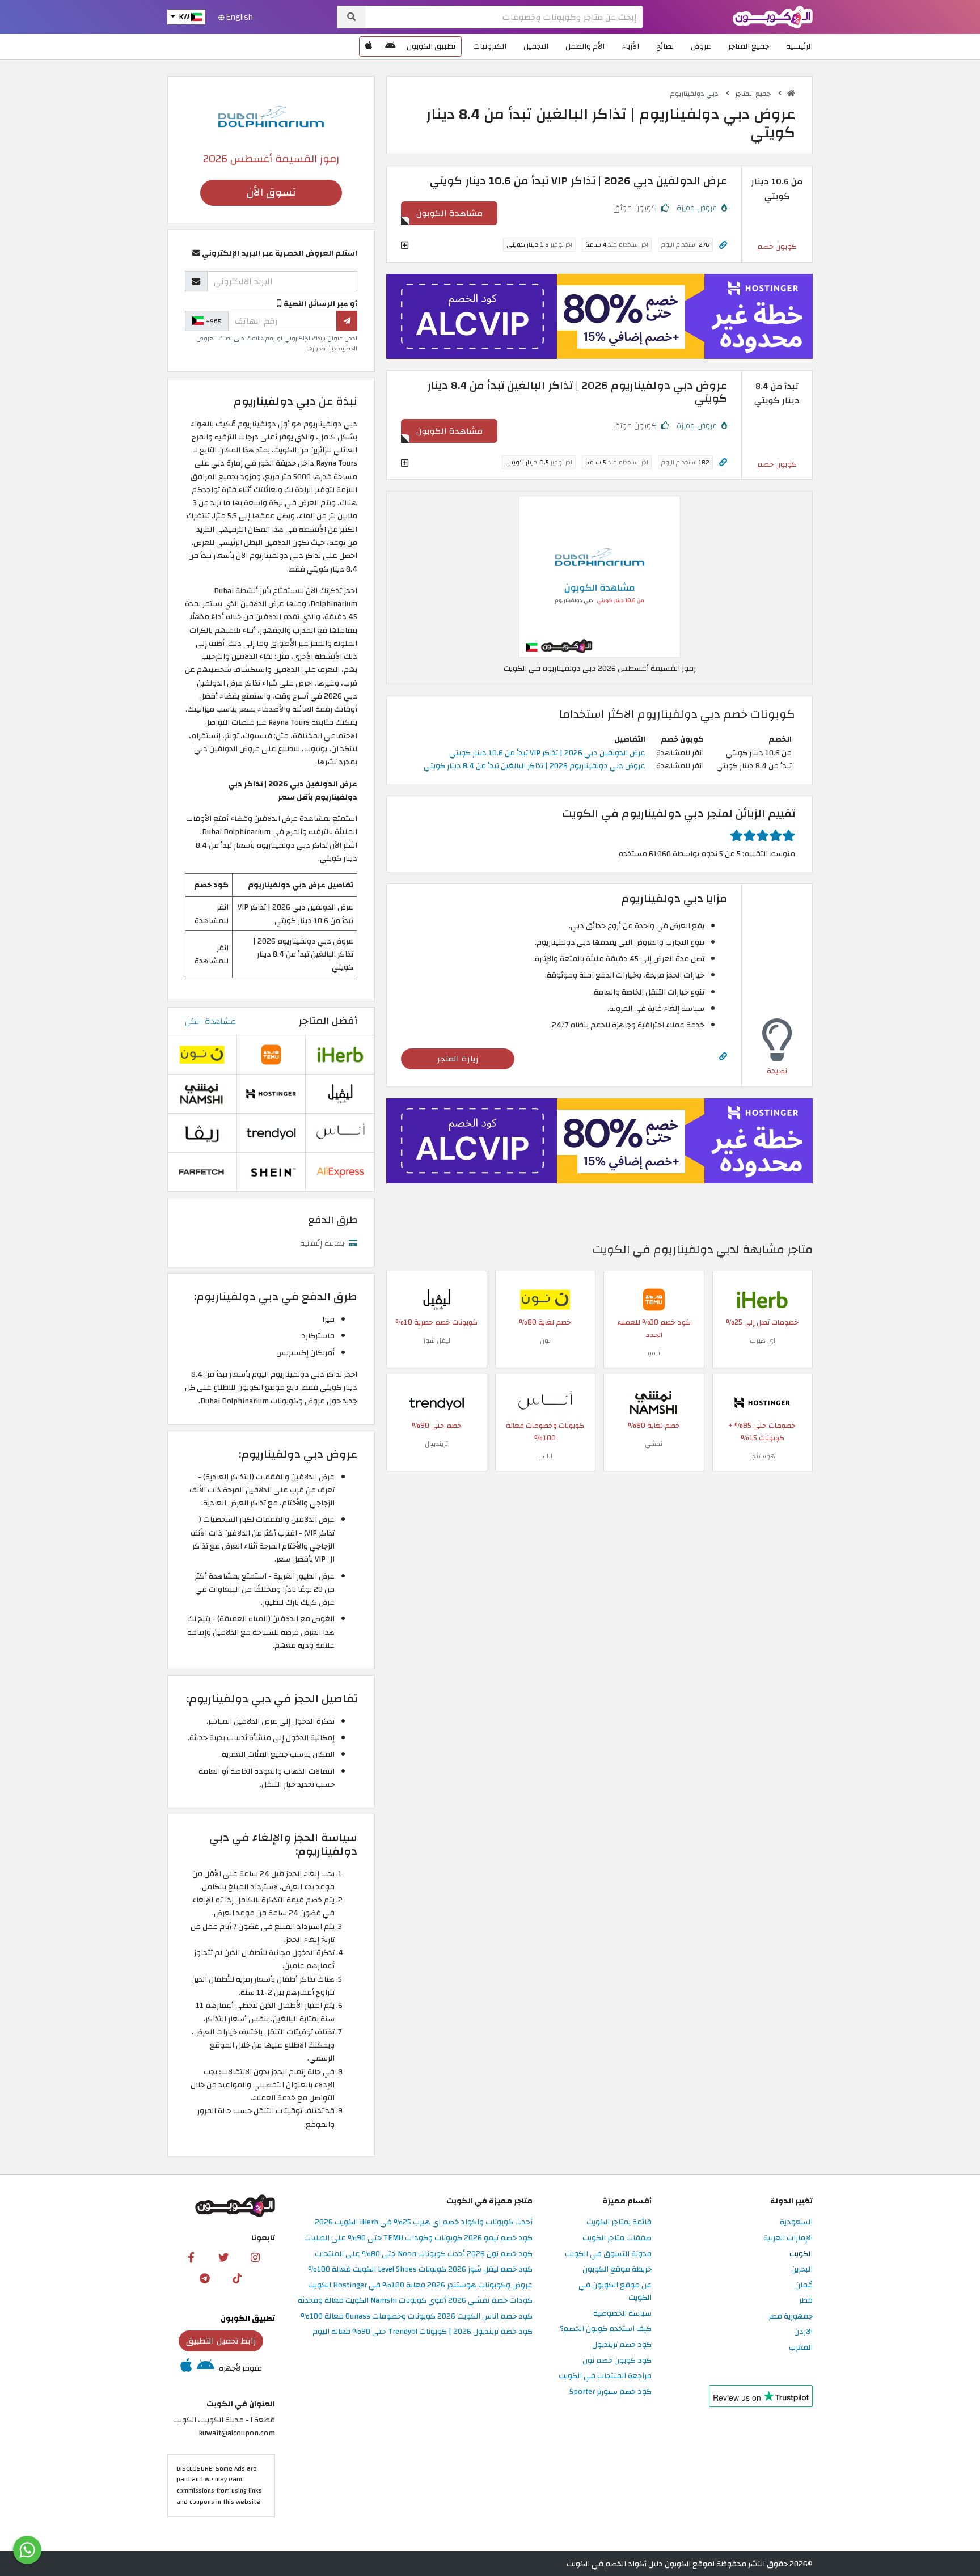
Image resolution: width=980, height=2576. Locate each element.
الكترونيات (490, 46)
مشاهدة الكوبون (449, 213)
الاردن (803, 2332)
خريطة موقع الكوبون (617, 2270)
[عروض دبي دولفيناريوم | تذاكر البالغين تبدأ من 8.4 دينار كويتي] (599, 576)
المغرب (801, 2348)
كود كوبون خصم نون (617, 2361)
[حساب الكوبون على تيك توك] (237, 2278)
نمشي (654, 1444)
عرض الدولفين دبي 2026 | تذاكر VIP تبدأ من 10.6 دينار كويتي (547, 753)
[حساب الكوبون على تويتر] (223, 2257)
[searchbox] (504, 17)
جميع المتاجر (749, 46)
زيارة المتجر (458, 1059)
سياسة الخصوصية (622, 2314)
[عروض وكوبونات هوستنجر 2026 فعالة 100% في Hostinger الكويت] (762, 1403)
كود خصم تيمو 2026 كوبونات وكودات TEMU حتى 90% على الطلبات (418, 2238)
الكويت (801, 2254)
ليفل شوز (437, 1340)
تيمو (654, 1353)
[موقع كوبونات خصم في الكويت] (791, 94)
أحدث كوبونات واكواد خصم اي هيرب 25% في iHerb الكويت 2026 (424, 2222)
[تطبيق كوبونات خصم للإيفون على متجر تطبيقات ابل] (369, 46)
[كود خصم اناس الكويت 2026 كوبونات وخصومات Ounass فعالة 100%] (545, 1403)
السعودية (796, 2222)
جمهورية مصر (791, 2317)
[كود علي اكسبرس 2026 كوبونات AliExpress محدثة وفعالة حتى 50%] (340, 1171)
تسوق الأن (271, 193)
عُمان (804, 2285)
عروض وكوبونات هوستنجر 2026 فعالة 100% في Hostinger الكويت (420, 2285)
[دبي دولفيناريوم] (271, 115)
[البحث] (351, 17)
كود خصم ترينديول (622, 2345)
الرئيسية (799, 46)
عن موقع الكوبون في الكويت (615, 2292)
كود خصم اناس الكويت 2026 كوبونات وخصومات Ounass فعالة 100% (417, 2317)
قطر (806, 2301)
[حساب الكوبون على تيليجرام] (205, 2278)
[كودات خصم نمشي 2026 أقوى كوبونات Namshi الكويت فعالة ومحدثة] (654, 1403)
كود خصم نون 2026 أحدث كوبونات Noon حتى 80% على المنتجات (424, 2254)
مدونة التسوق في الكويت (608, 2254)
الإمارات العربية (788, 2238)
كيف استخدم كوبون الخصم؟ (606, 2329)
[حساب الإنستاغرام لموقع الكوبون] (255, 2257)
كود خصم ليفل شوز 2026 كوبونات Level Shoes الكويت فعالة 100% (420, 2270)
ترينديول (436, 1444)
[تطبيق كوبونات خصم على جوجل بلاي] (390, 46)
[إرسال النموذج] (347, 321)
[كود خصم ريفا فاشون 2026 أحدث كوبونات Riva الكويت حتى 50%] (202, 1132)
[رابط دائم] (723, 245)
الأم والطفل (585, 46)
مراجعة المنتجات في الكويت (605, 2376)
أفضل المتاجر (328, 1021)
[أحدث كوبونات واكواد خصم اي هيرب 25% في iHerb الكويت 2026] (762, 1299)
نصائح (665, 46)
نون (545, 1340)
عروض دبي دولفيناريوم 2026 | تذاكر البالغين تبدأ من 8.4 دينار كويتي (535, 766)
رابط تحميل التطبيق (221, 2341)
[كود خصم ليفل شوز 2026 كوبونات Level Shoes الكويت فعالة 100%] (437, 1299)
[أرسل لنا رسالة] (27, 2550)
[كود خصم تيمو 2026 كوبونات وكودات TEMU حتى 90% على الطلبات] (654, 1299)
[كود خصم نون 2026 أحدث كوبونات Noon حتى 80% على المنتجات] (545, 1299)
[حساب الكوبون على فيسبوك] (191, 2257)
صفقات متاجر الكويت (617, 2238)
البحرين (802, 2270)
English (239, 17)
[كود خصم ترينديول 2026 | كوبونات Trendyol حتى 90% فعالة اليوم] (437, 1403)
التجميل (536, 46)
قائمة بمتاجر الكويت (619, 2222)
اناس (545, 1456)
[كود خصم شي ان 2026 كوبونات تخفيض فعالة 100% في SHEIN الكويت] (271, 1171)
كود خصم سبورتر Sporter (611, 2392)
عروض (701, 46)
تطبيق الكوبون (431, 46)
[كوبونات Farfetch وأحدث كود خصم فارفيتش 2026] (202, 1171)
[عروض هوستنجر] (599, 316)
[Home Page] (773, 16)
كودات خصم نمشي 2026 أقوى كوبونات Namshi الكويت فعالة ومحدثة (415, 2301)
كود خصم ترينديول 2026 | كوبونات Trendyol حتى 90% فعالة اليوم (423, 2332)
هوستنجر (763, 1456)
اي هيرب (763, 1340)
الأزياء (630, 46)
